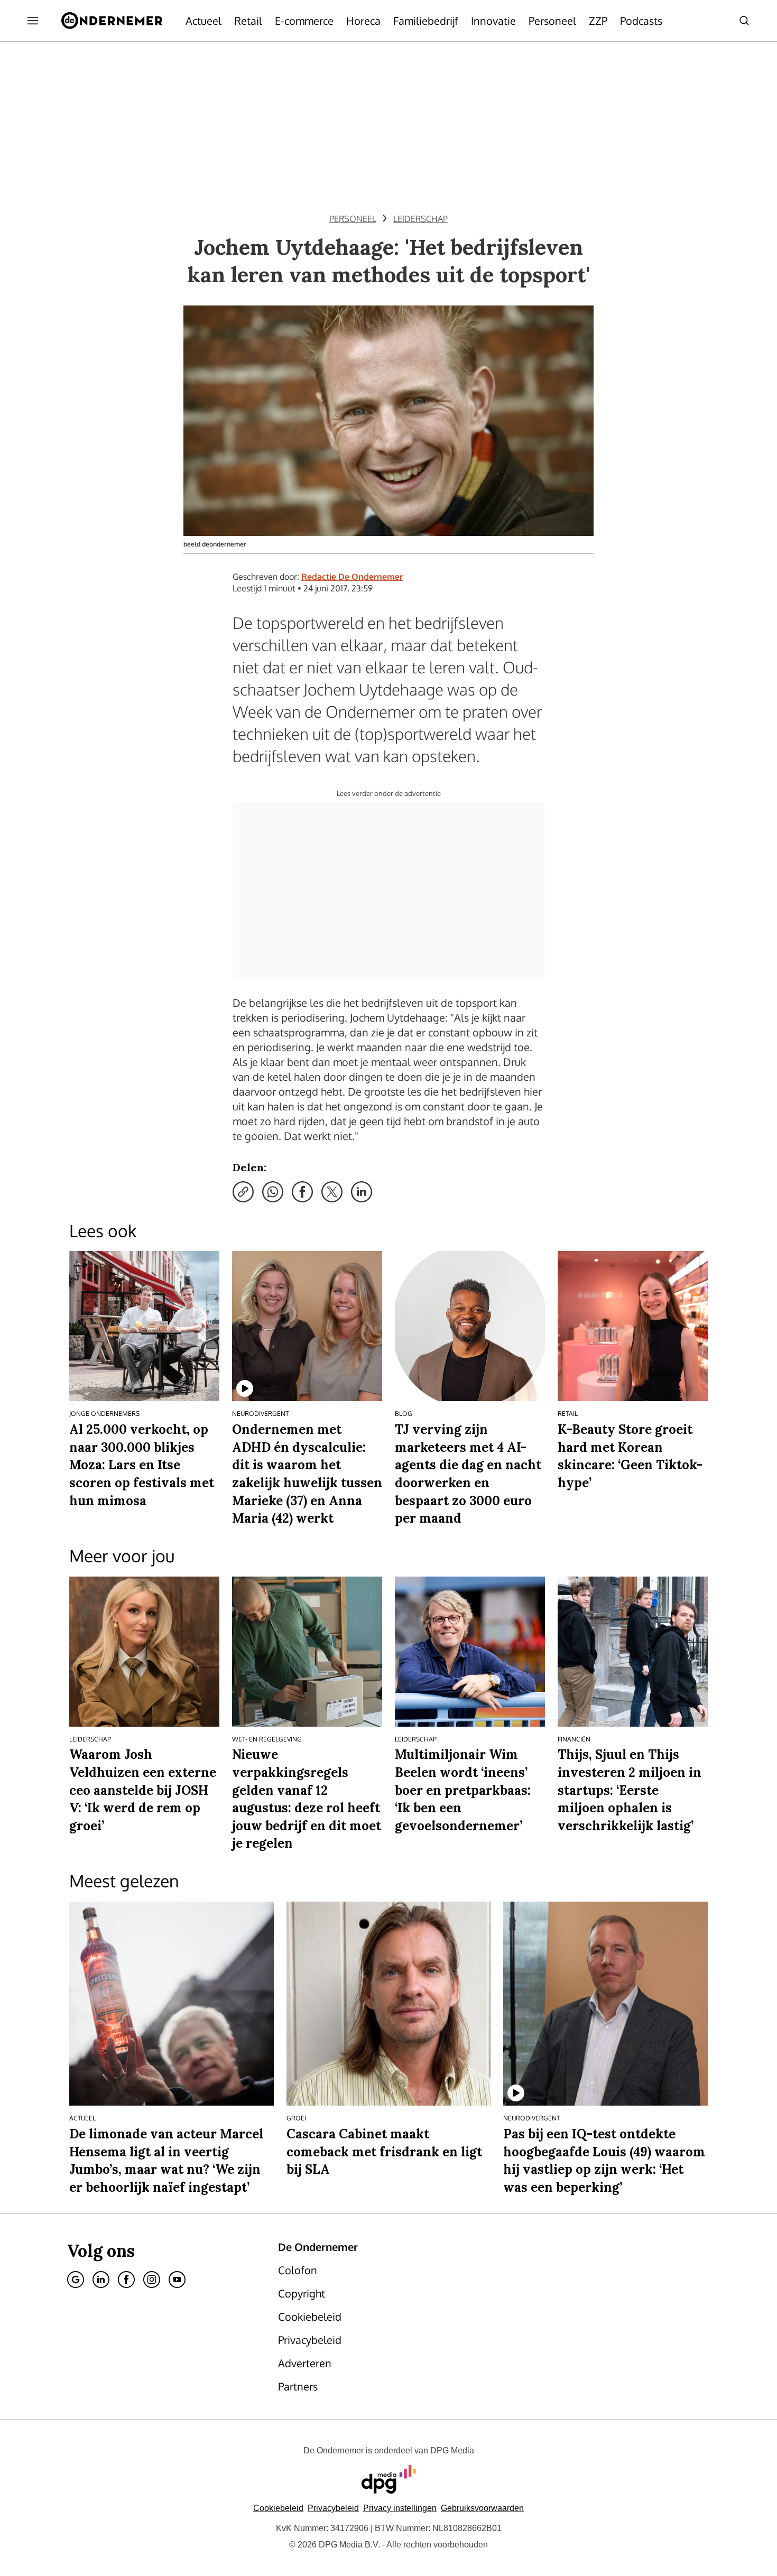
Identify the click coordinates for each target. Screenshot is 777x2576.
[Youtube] (177, 2280)
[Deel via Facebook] (302, 1192)
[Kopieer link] (243, 1192)
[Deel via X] (332, 1192)
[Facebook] (126, 2280)
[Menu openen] (33, 21)
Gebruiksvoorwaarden (482, 2508)
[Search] (744, 21)
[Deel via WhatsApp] (273, 1192)
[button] (400, 2508)
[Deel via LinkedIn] (362, 1192)
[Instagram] (152, 2280)
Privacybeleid (333, 2508)
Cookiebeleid (278, 2508)
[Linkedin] (101, 2280)
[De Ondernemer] (112, 21)
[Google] (76, 2280)
